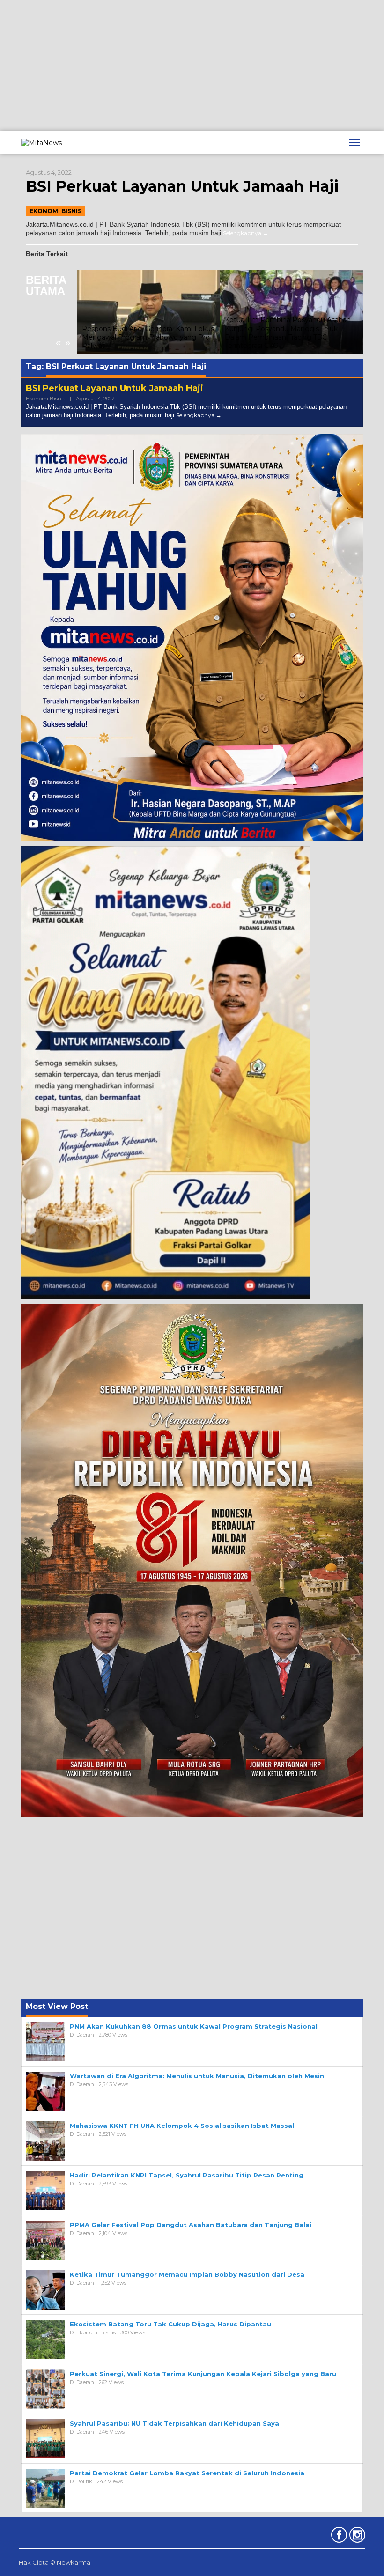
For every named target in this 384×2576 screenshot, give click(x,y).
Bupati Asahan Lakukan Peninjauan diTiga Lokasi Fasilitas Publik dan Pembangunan (282, 337)
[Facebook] (338, 2537)
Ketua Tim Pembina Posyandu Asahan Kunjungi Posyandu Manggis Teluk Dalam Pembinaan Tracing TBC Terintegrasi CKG (145, 333)
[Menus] (354, 142)
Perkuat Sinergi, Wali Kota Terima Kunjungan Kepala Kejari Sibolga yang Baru (203, 2374)
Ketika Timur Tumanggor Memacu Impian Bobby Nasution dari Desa (187, 2274)
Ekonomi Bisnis (55, 211)
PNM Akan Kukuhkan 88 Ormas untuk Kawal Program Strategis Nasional (194, 2026)
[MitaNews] (41, 142)
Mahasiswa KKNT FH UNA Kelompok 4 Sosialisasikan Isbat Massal (182, 2126)
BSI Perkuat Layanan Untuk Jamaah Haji (182, 186)
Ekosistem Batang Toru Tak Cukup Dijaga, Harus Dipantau (170, 2324)
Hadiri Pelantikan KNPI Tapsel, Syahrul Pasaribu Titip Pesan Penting (187, 2175)
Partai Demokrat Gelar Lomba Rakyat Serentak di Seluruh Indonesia (187, 2473)
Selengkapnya (242, 233)
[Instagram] (356, 2537)
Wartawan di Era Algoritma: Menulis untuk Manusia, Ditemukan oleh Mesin (197, 2076)
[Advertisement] (192, 66)
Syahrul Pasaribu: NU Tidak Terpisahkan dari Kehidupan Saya (174, 2423)
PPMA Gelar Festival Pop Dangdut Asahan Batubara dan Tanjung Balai (191, 2225)
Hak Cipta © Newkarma (55, 2562)
